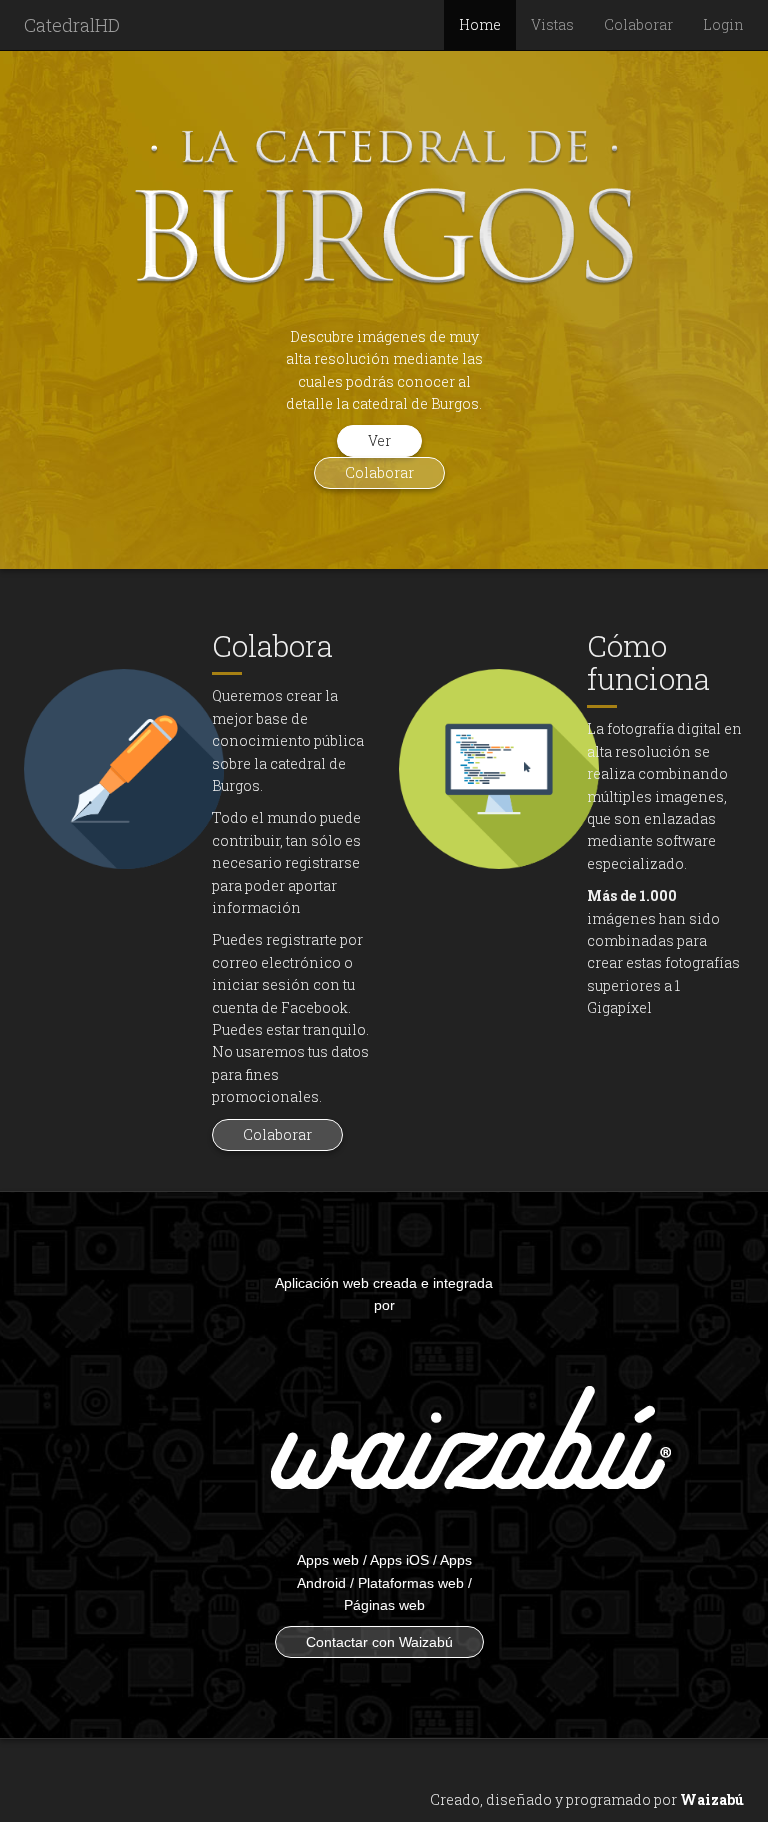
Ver (379, 440)
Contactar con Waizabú (379, 1642)
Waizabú (712, 1799)
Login (723, 24)
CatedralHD (72, 25)
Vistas (552, 24)
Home (480, 24)
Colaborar (638, 24)
